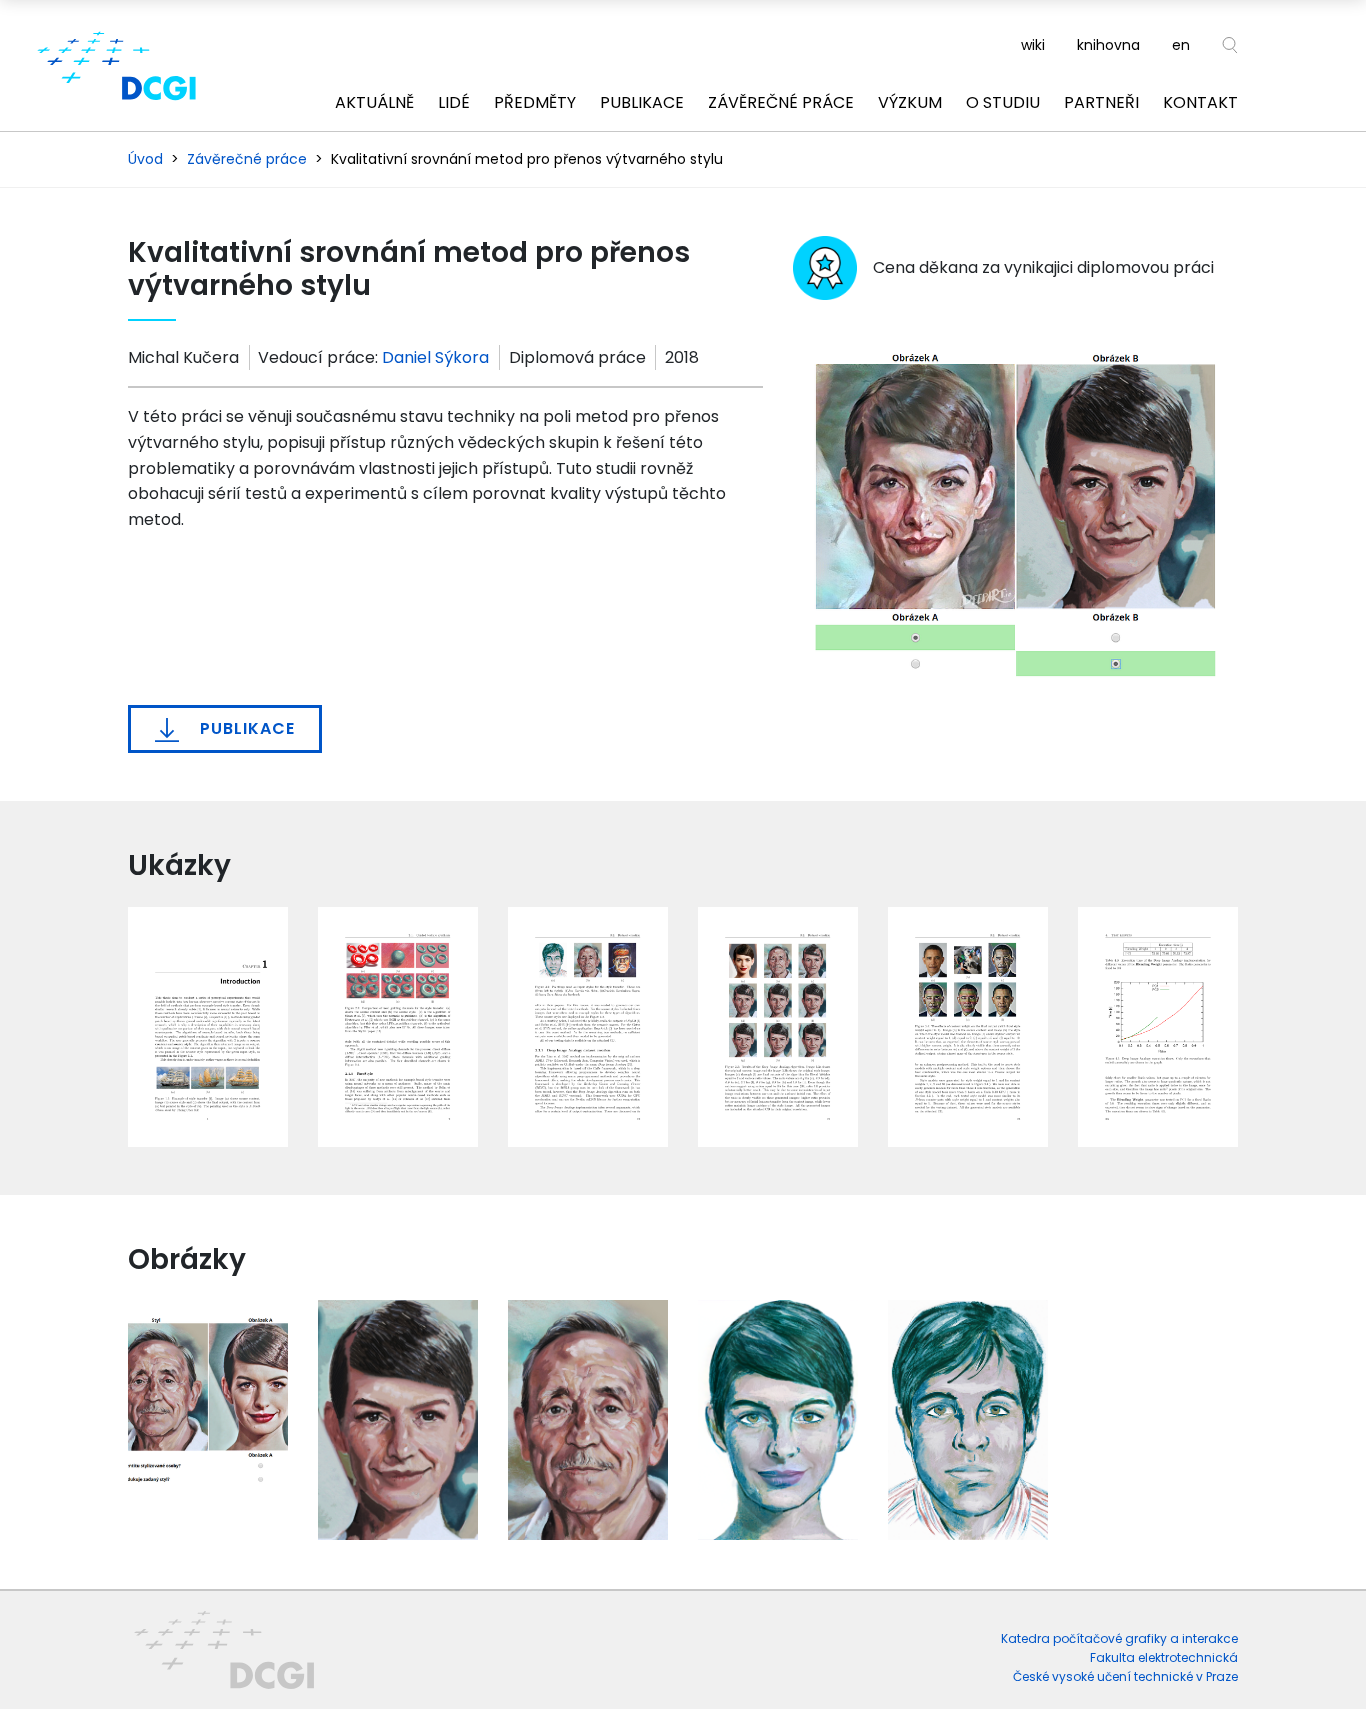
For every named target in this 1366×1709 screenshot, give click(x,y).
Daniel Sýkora (435, 357)
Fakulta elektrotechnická (1164, 1657)
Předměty (535, 102)
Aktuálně (374, 102)
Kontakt (1200, 102)
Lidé (454, 102)
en (1181, 45)
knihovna (1108, 45)
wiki (1033, 45)
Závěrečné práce (781, 102)
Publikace (642, 102)
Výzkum (910, 102)
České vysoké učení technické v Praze (1125, 1676)
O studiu (1003, 102)
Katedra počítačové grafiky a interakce (1119, 1638)
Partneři (1101, 102)
